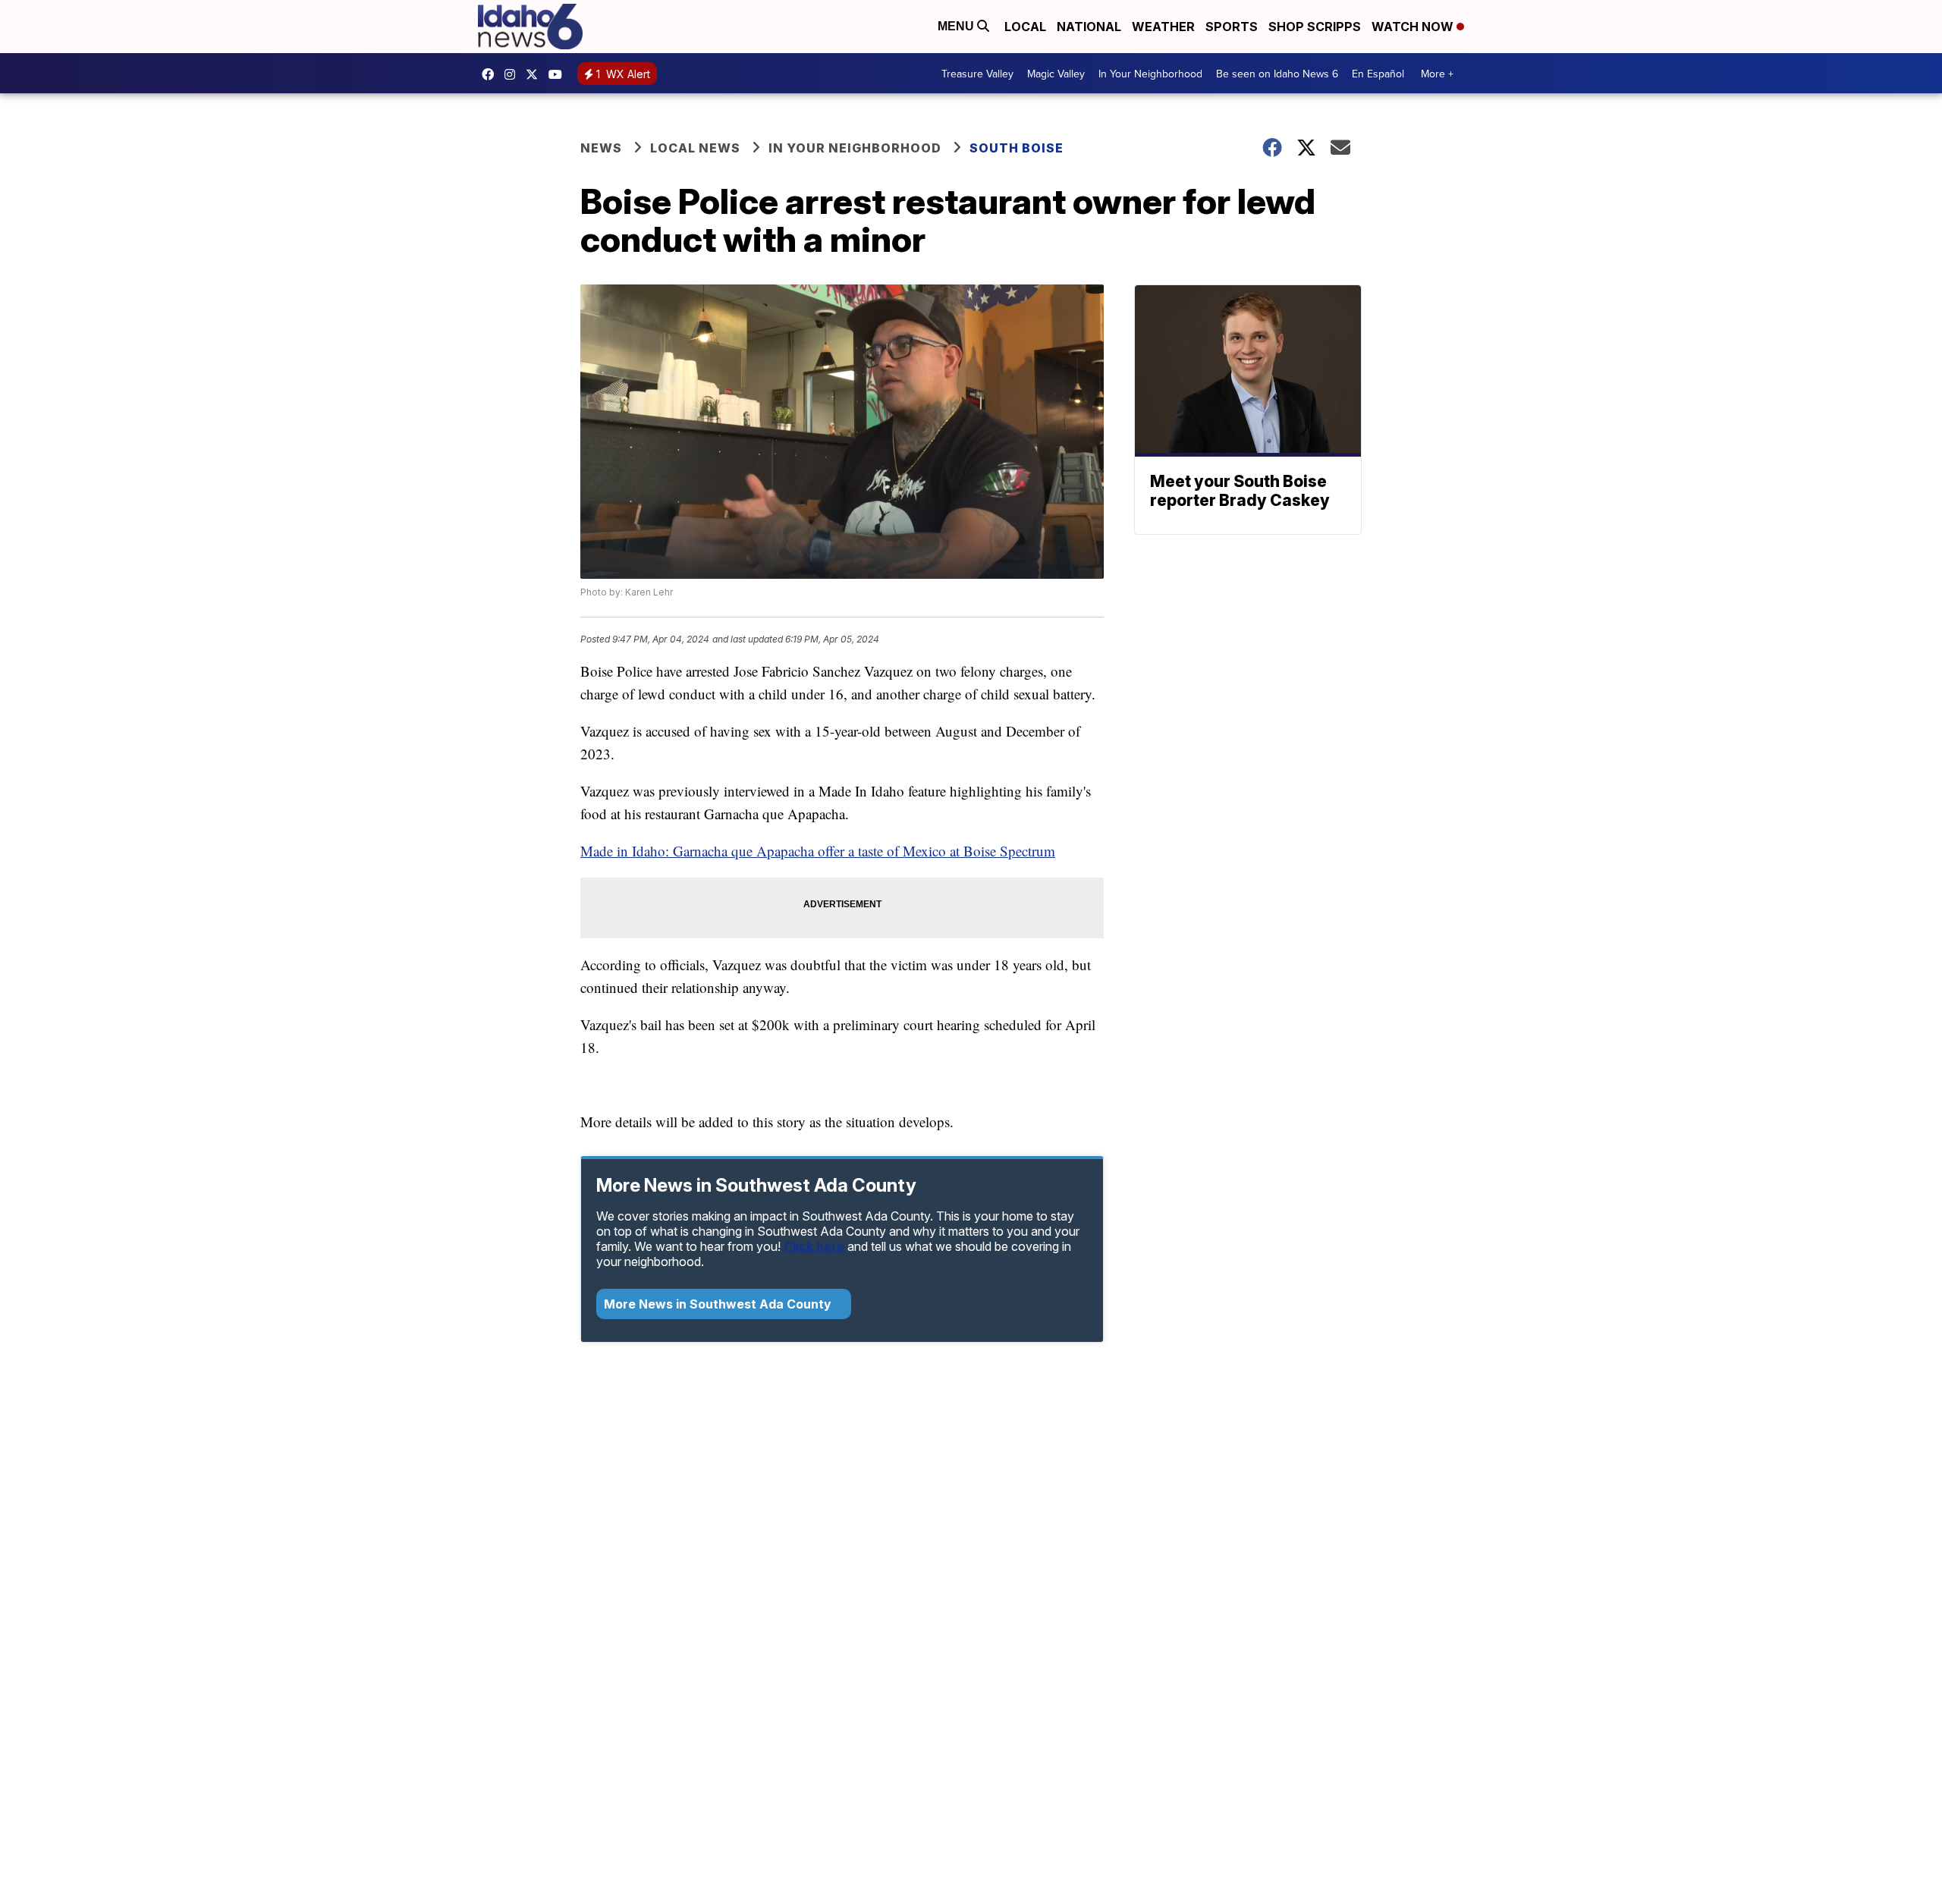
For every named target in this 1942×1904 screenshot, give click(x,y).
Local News (695, 148)
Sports (1232, 27)
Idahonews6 (492, 74)
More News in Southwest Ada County (719, 1304)
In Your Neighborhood (1150, 74)
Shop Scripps (1315, 27)
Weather (1163, 27)
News (601, 148)
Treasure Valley (977, 74)
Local (1025, 27)
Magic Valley (1056, 74)
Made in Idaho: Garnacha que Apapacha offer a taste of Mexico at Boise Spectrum (818, 851)
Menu (957, 26)
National (1089, 27)
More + (1437, 74)
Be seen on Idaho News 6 (1277, 74)
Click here (814, 1246)
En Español (1378, 74)
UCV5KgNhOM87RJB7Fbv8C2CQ (559, 74)
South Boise (1017, 148)
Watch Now (1414, 27)
